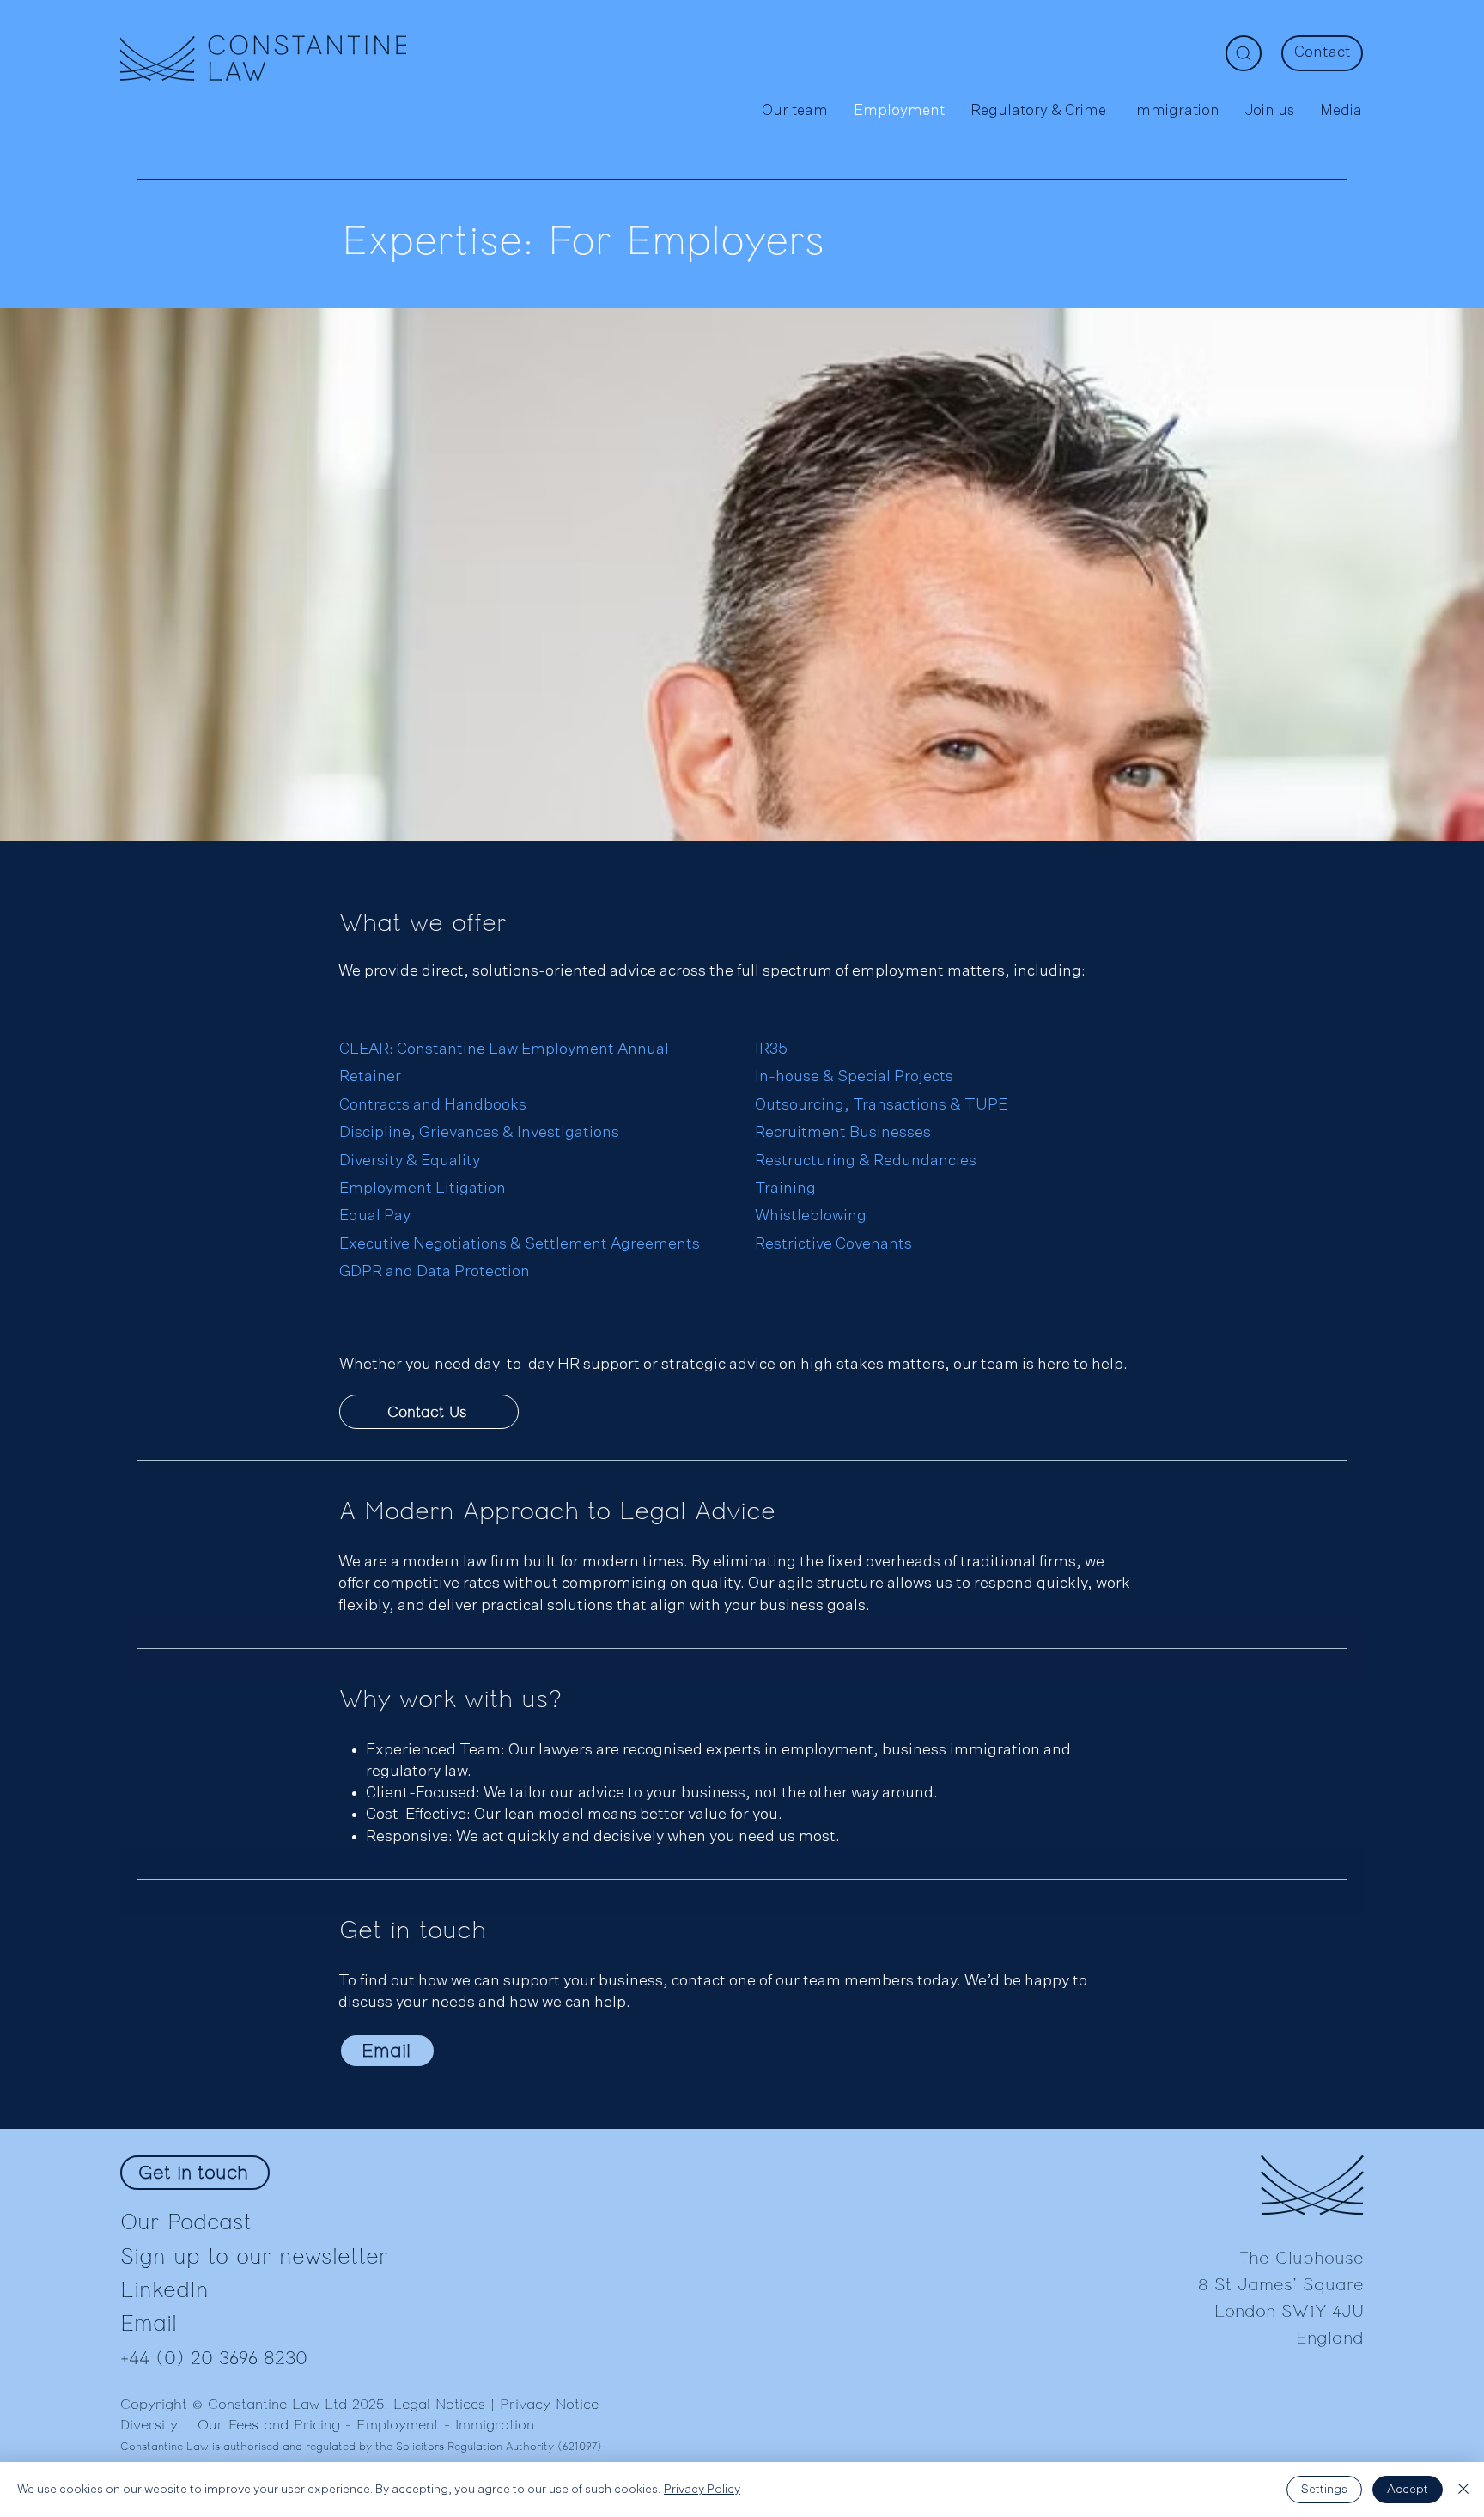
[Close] (1463, 2490)
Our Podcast (186, 2222)
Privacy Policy (702, 2490)
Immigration (495, 2425)
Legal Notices (439, 2405)
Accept (1408, 2490)
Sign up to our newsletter (254, 2256)
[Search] (1244, 53)
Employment (398, 2425)
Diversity (149, 2425)
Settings (1324, 2490)
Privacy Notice (549, 2405)
